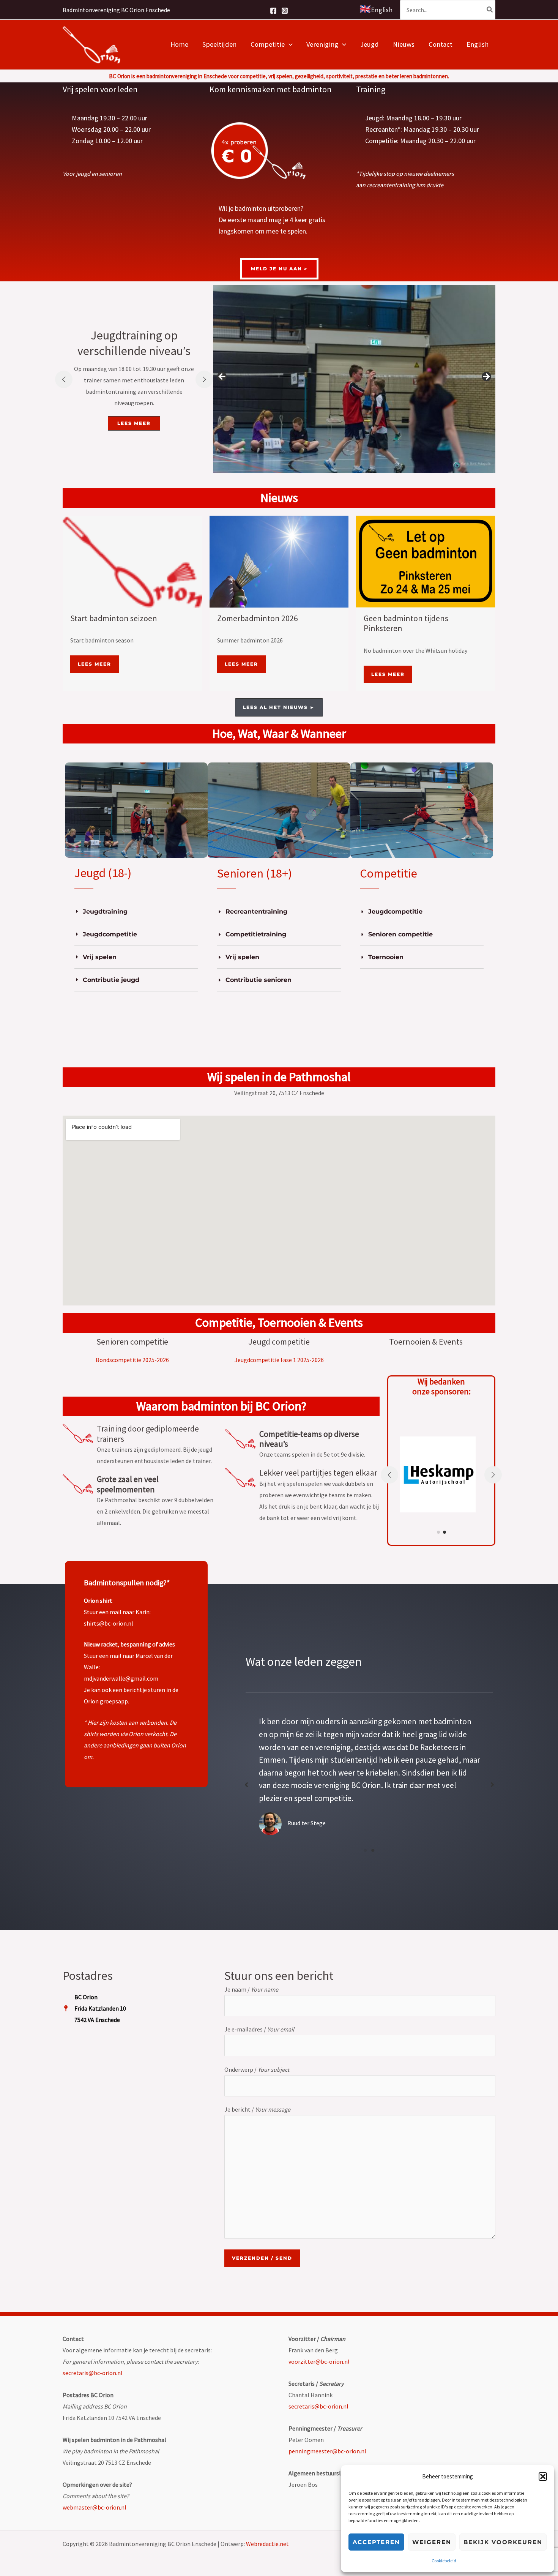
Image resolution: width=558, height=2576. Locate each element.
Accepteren (376, 2542)
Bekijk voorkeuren (503, 2542)
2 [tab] (373, 1850)
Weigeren (432, 2542)
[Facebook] (273, 11)
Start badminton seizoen (114, 618)
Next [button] (486, 377)
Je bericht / (257, 2109)
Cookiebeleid (444, 2561)
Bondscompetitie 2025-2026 (132, 1360)
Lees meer (95, 664)
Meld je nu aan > (279, 269)
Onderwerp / (257, 2069)
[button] (543, 2477)
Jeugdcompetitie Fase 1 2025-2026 (279, 1360)
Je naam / (251, 1989)
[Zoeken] (490, 10)
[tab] (136, 912)
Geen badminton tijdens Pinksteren (406, 623)
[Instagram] (285, 11)
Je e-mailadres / (259, 2029)
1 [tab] (366, 1850)
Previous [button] (222, 377)
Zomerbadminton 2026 (258, 618)
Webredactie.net (267, 2544)
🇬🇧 (376, 9)
